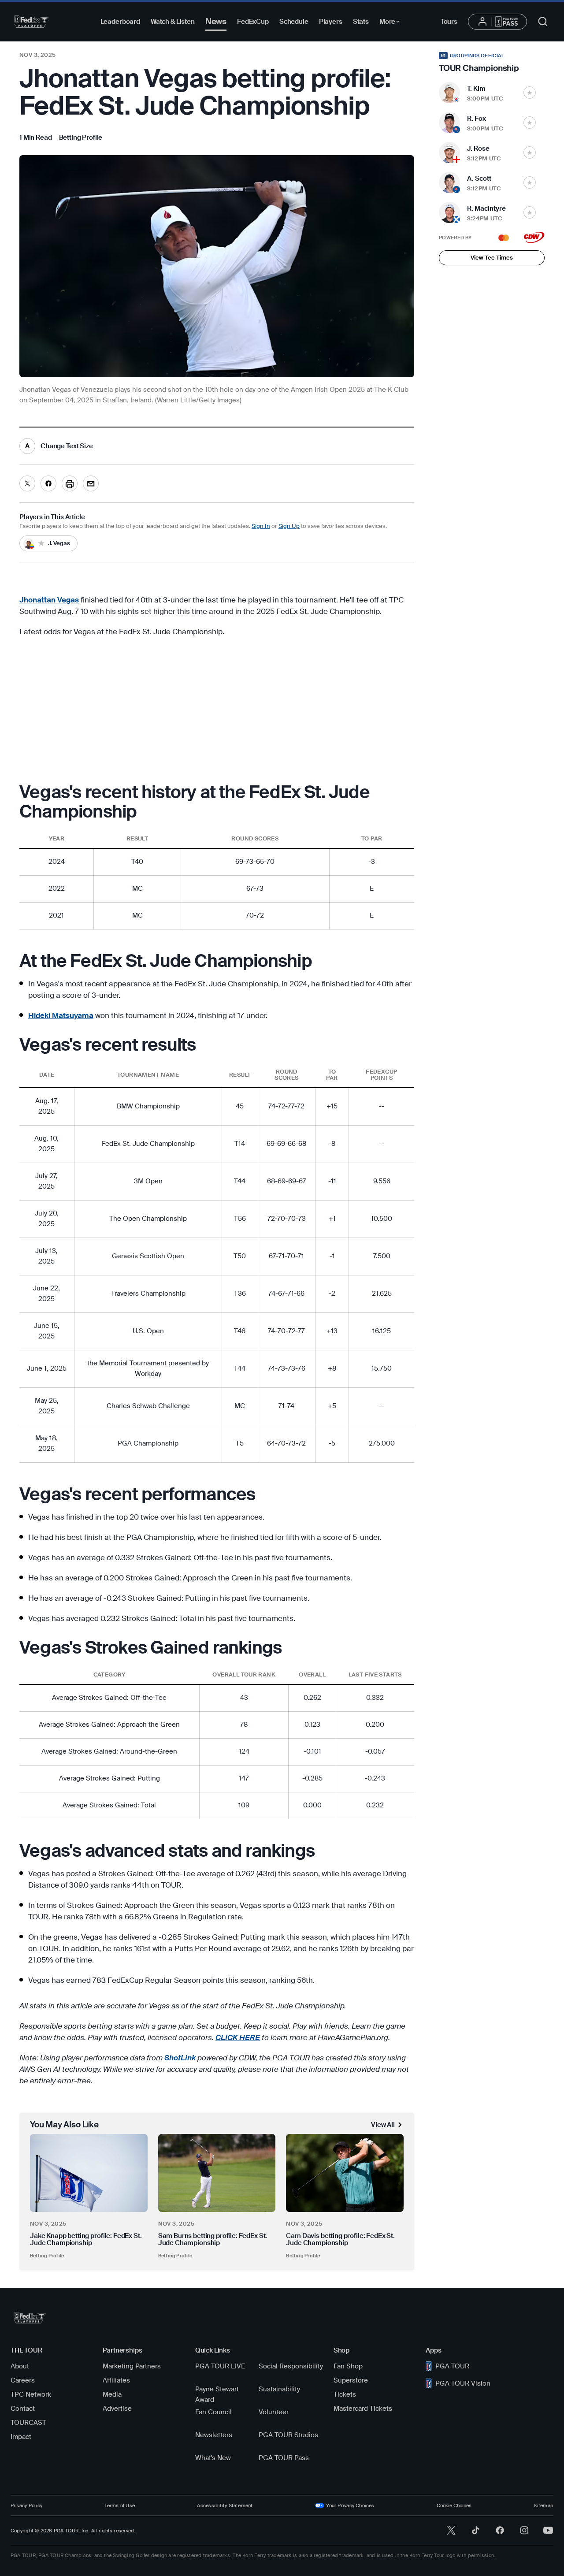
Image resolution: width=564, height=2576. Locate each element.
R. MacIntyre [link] (486, 208)
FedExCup (253, 22)
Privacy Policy (26, 2505)
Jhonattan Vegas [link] (49, 600)
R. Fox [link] (477, 119)
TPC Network (31, 2394)
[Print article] (70, 483)
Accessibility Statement (225, 2505)
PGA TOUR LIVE (220, 2366)
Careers (23, 2380)
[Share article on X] (27, 483)
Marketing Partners (132, 2366)
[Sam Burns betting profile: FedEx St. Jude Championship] (217, 2173)
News (216, 21)
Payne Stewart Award (217, 2394)
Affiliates (116, 2380)
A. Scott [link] (479, 178)
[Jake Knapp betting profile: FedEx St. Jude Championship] (89, 2173)
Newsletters (214, 2435)
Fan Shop (348, 2366)
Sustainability (279, 2389)
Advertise (117, 2409)
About (20, 2366)
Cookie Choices (454, 2505)
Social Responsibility (291, 2366)
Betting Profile (47, 2256)
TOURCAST (28, 2423)
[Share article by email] (91, 483)
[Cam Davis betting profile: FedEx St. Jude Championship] (345, 2173)
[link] (81, 138)
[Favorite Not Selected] (530, 93)
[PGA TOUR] (32, 22)
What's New (213, 2458)
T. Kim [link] (476, 89)
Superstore (351, 2380)
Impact (21, 2437)
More (392, 23)
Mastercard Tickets (363, 2409)
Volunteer (274, 2412)
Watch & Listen (173, 22)
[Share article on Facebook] (48, 483)
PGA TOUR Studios (288, 2435)
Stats (361, 22)
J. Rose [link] (478, 149)
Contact (23, 2409)
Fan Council (213, 2412)
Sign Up (289, 526)
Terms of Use (120, 2505)
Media (112, 2394)
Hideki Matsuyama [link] (61, 1015)
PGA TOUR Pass (284, 2458)
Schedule (294, 22)
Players (331, 22)
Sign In (261, 526)
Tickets (345, 2394)
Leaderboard (120, 22)
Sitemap (544, 2505)
